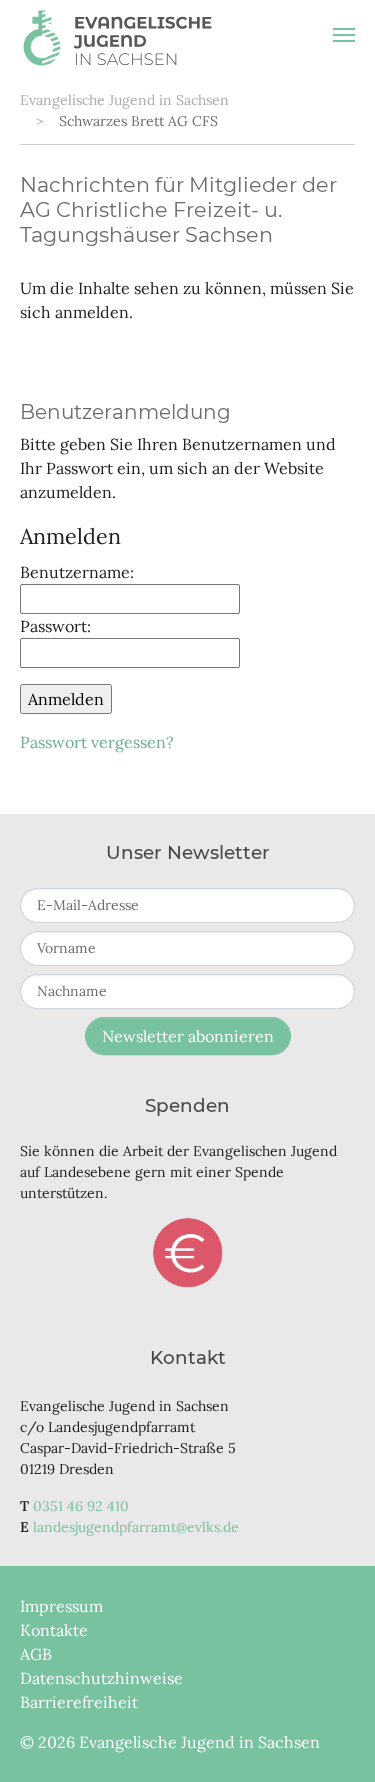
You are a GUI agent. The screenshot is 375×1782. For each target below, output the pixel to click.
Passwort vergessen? (97, 742)
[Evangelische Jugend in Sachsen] (117, 35)
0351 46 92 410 (81, 1506)
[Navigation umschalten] (344, 35)
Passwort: (55, 626)
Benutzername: (77, 572)
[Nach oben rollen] (331, 1738)
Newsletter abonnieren (188, 1036)
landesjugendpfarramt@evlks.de (136, 1527)
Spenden (188, 1253)
